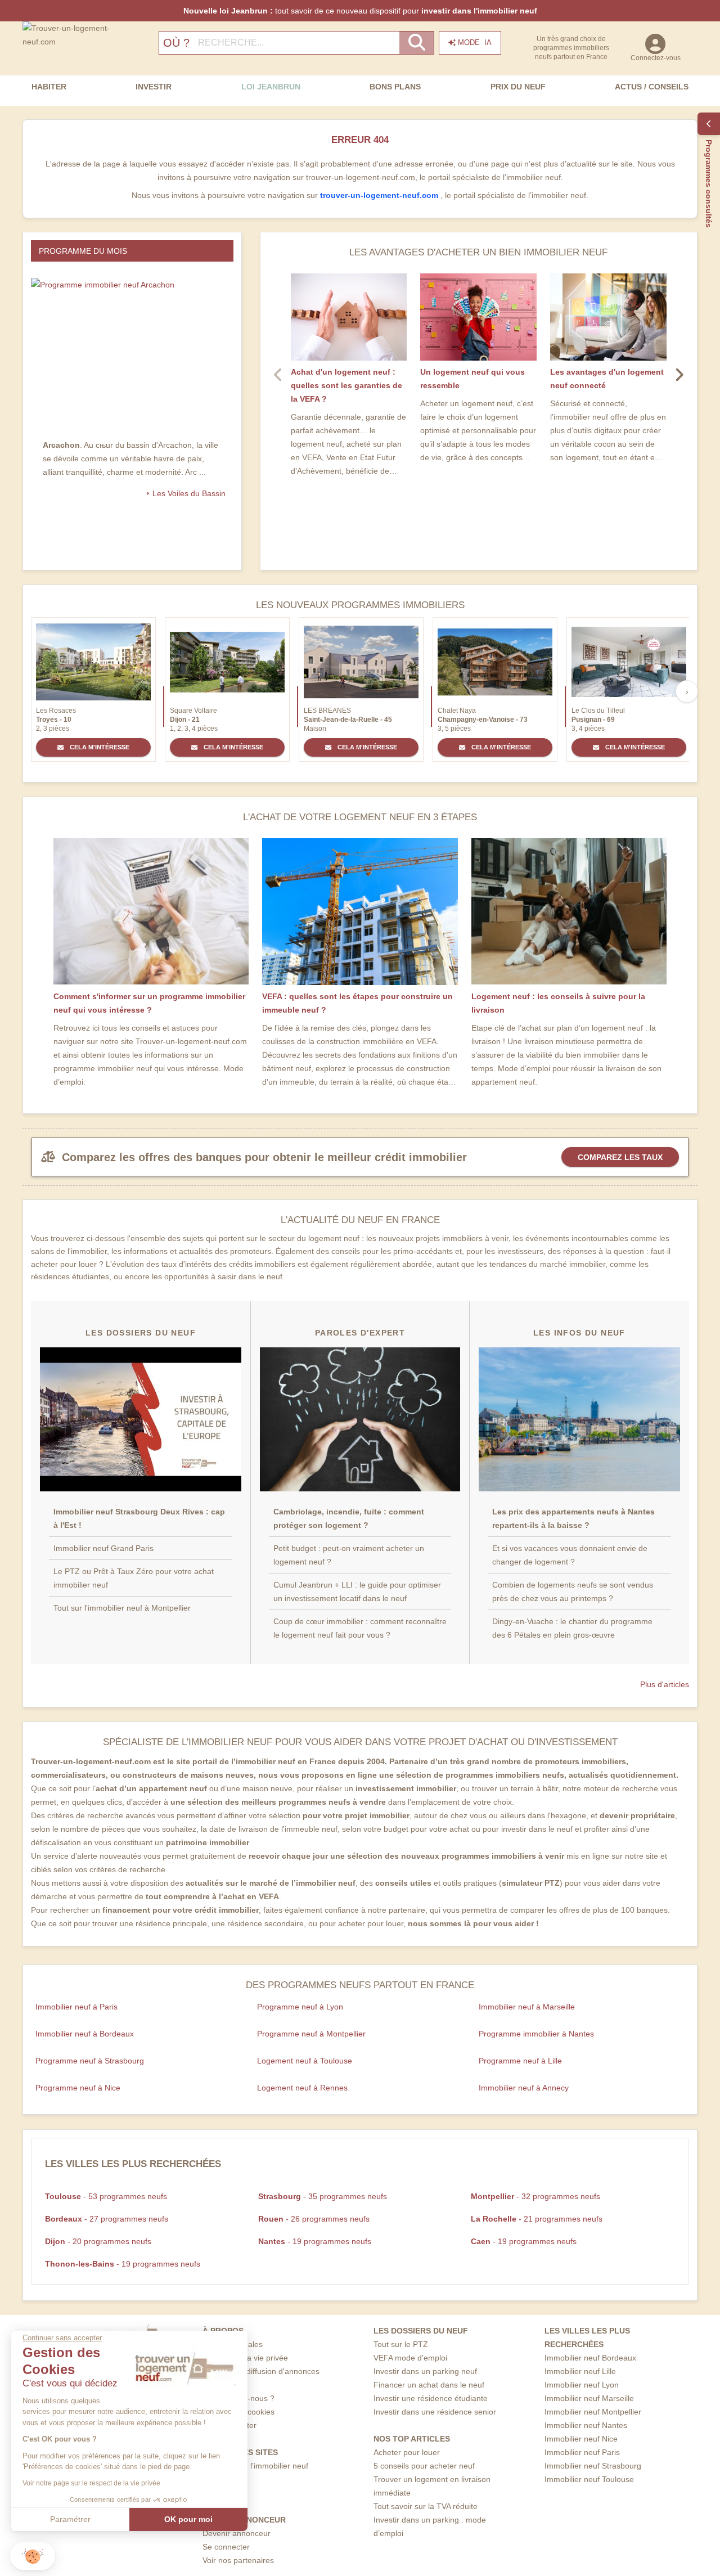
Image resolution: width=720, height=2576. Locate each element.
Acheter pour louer (407, 2452)
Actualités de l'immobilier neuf (255, 2466)
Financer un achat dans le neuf (429, 2385)
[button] (33, 2556)
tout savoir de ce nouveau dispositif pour (360, 11)
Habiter (49, 87)
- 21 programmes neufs (537, 2219)
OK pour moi (188, 2519)
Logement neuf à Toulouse (305, 2061)
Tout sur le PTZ (401, 2344)
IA (475, 42)
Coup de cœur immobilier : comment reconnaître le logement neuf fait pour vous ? (360, 1628)
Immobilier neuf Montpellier (593, 2412)
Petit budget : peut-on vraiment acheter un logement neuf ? (349, 1555)
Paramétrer (70, 2519)
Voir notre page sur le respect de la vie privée (91, 2483)
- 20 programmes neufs (98, 2241)
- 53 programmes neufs (106, 2196)
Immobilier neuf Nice (581, 2439)
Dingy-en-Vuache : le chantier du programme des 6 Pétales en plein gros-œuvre (572, 1628)
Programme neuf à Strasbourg (90, 2061)
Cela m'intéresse (99, 747)
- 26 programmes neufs (314, 2219)
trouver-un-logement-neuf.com (380, 195)
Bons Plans (395, 87)
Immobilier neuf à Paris (76, 2007)
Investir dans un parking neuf (425, 2371)
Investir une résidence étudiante (431, 2398)
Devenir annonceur (237, 2533)
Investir (154, 87)
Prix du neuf (518, 87)
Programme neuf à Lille (520, 2061)
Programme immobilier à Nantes (536, 2034)
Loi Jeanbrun (271, 87)
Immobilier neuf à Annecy (524, 2088)
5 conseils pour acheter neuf (424, 2466)
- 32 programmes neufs (535, 2196)
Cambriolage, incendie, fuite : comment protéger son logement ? (349, 1518)
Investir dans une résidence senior (435, 2412)
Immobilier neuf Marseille (589, 2398)
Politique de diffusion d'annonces (261, 2371)
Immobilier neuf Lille (580, 2371)
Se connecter (226, 2547)
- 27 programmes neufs (107, 2219)
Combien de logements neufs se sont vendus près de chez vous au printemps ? (573, 1592)
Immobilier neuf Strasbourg (593, 2466)
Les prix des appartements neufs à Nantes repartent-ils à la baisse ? (573, 1518)
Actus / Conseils (652, 87)
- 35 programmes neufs (323, 2196)
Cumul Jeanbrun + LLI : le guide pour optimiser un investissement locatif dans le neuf (357, 1592)
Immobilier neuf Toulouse (589, 2479)
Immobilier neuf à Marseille (527, 2007)
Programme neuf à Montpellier (311, 2034)
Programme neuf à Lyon (300, 2007)
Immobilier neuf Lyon (582, 2385)
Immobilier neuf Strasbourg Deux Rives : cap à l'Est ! (139, 1518)
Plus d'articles (665, 1684)
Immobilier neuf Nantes (586, 2425)
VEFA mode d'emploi (410, 2358)
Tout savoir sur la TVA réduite (426, 2506)
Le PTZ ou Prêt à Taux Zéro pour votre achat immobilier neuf (134, 1578)
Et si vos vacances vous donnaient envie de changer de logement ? (570, 1555)
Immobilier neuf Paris (582, 2452)
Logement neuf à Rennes (302, 2088)
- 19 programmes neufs (315, 2241)
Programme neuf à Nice (78, 2088)
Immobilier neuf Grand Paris (103, 1548)
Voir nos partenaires (238, 2560)
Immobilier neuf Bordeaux (590, 2358)
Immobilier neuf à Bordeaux (85, 2034)
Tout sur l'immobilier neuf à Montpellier (122, 1608)
